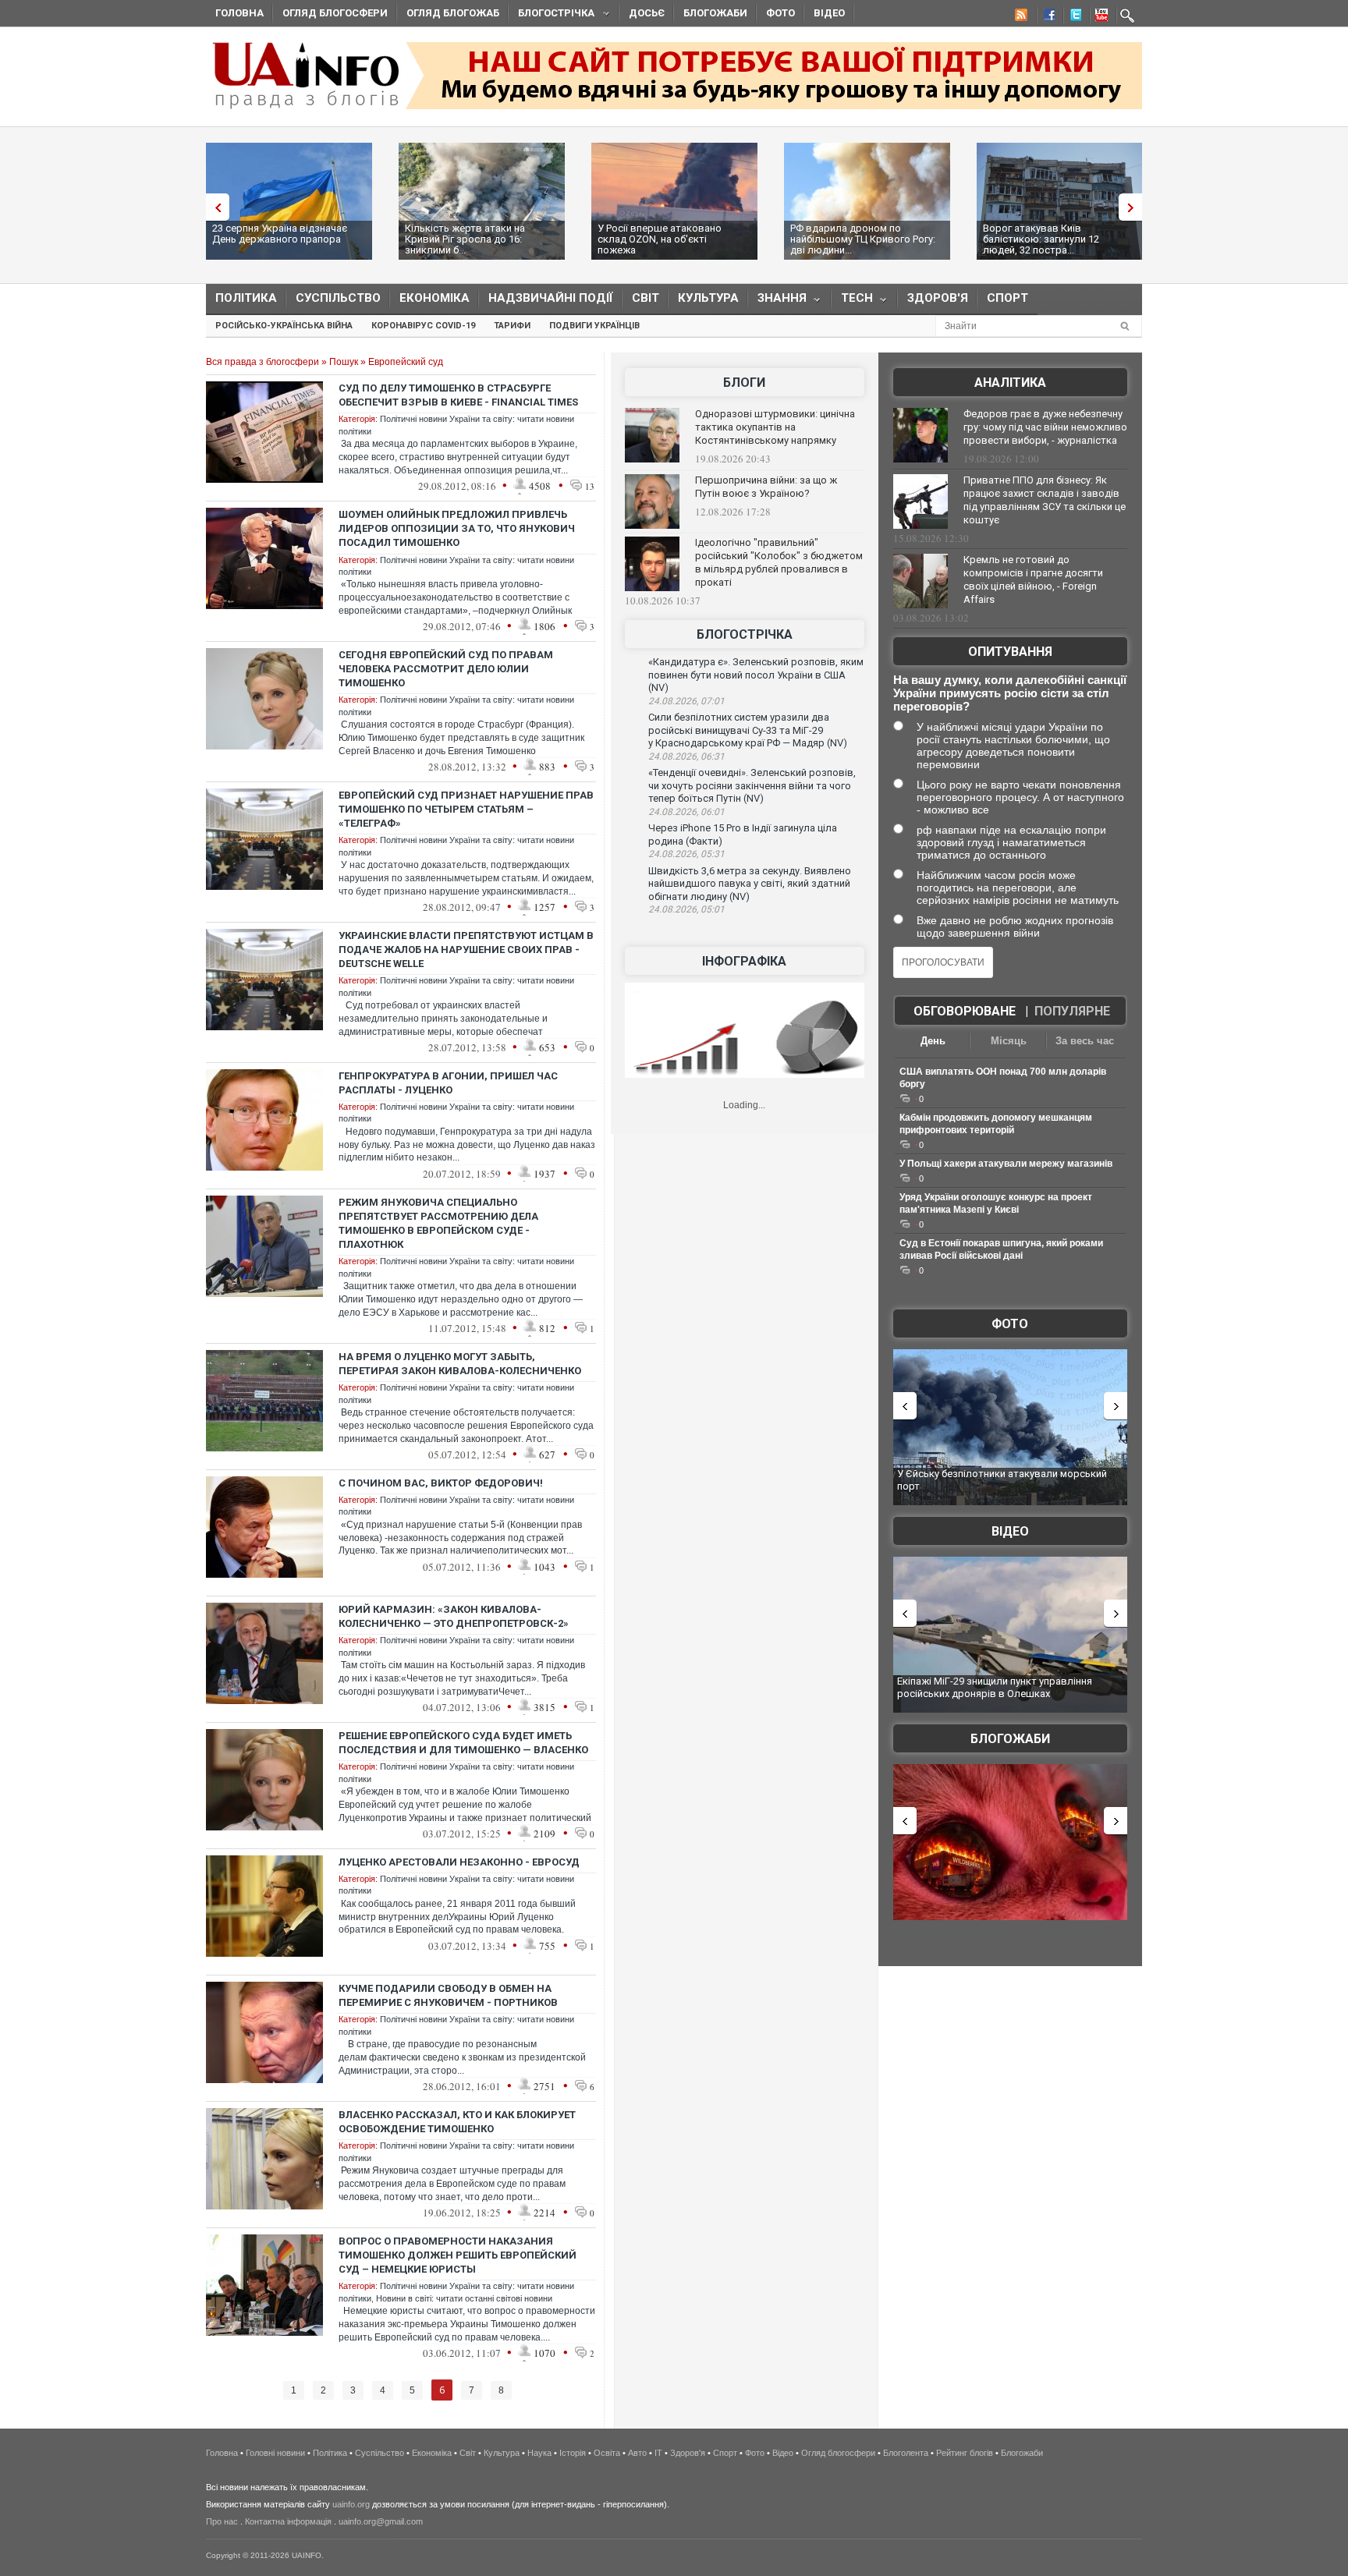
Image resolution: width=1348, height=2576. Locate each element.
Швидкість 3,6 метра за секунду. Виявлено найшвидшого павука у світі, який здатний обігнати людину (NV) (750, 884)
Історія (573, 2453)
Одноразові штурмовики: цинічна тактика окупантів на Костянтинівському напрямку (775, 427)
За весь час (1085, 1041)
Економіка (435, 298)
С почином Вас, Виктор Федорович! (441, 1483)
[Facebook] (1046, 17)
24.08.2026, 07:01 (686, 701)
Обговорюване (965, 1011)
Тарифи (512, 326)
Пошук (344, 362)
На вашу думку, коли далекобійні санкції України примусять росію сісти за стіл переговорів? (1010, 693)
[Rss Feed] (1020, 17)
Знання (777, 301)
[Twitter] (1073, 17)
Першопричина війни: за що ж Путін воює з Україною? (766, 487)
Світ (646, 298)
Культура (708, 298)
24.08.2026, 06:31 (686, 757)
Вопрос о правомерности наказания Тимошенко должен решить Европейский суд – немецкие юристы (458, 2255)
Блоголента (906, 2453)
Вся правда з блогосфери (263, 362)
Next (1134, 207)
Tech (852, 301)
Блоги (744, 383)
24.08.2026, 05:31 (686, 854)
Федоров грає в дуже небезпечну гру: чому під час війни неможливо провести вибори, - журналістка (1045, 427)
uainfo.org (351, 2504)
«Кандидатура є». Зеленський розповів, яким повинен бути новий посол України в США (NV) (756, 675)
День (933, 1041)
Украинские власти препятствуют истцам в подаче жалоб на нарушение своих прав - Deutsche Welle (466, 950)
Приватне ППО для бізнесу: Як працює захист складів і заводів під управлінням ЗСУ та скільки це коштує (1045, 500)
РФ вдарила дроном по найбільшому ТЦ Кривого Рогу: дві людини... (863, 239)
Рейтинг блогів (965, 2453)
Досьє (647, 13)
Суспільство (338, 298)
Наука (539, 2453)
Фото (780, 13)
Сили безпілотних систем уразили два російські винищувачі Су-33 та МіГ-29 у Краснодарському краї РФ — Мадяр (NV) (748, 730)
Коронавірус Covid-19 (423, 326)
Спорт (1007, 298)
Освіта (607, 2453)
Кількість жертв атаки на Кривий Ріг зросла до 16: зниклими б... (465, 239)
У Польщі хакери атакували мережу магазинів (1006, 1164)
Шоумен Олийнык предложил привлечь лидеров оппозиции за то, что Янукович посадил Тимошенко (457, 528)
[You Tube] (1099, 17)
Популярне (1072, 1011)
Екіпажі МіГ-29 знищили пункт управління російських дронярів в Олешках (995, 1687)
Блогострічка (552, 15)
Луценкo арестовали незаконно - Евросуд (459, 1862)
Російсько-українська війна (284, 326)
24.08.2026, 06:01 (686, 812)
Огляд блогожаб (453, 13)
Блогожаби (715, 13)
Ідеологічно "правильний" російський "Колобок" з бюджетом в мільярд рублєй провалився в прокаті (779, 562)
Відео (829, 13)
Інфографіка (744, 961)
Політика (246, 298)
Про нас (222, 2521)
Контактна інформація (288, 2521)
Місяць (1009, 1041)
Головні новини (275, 2453)
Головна (239, 13)
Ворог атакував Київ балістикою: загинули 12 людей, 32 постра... (1041, 239)
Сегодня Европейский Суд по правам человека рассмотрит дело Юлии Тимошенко (446, 669)
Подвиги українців (594, 326)
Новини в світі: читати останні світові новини (464, 2298)
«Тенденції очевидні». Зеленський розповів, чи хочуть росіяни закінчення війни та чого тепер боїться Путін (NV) (752, 785)
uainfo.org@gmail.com (381, 2521)
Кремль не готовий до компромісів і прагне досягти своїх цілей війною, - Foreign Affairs (1033, 579)
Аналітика (1010, 383)
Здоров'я (938, 298)
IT (658, 2453)
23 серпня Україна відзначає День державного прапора (280, 234)
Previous (214, 207)
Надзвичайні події (551, 298)
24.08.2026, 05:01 (686, 909)
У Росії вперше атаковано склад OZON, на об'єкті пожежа (660, 239)
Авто (637, 2453)
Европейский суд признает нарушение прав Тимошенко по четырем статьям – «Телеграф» (466, 809)
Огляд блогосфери (335, 13)
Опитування (1010, 652)
